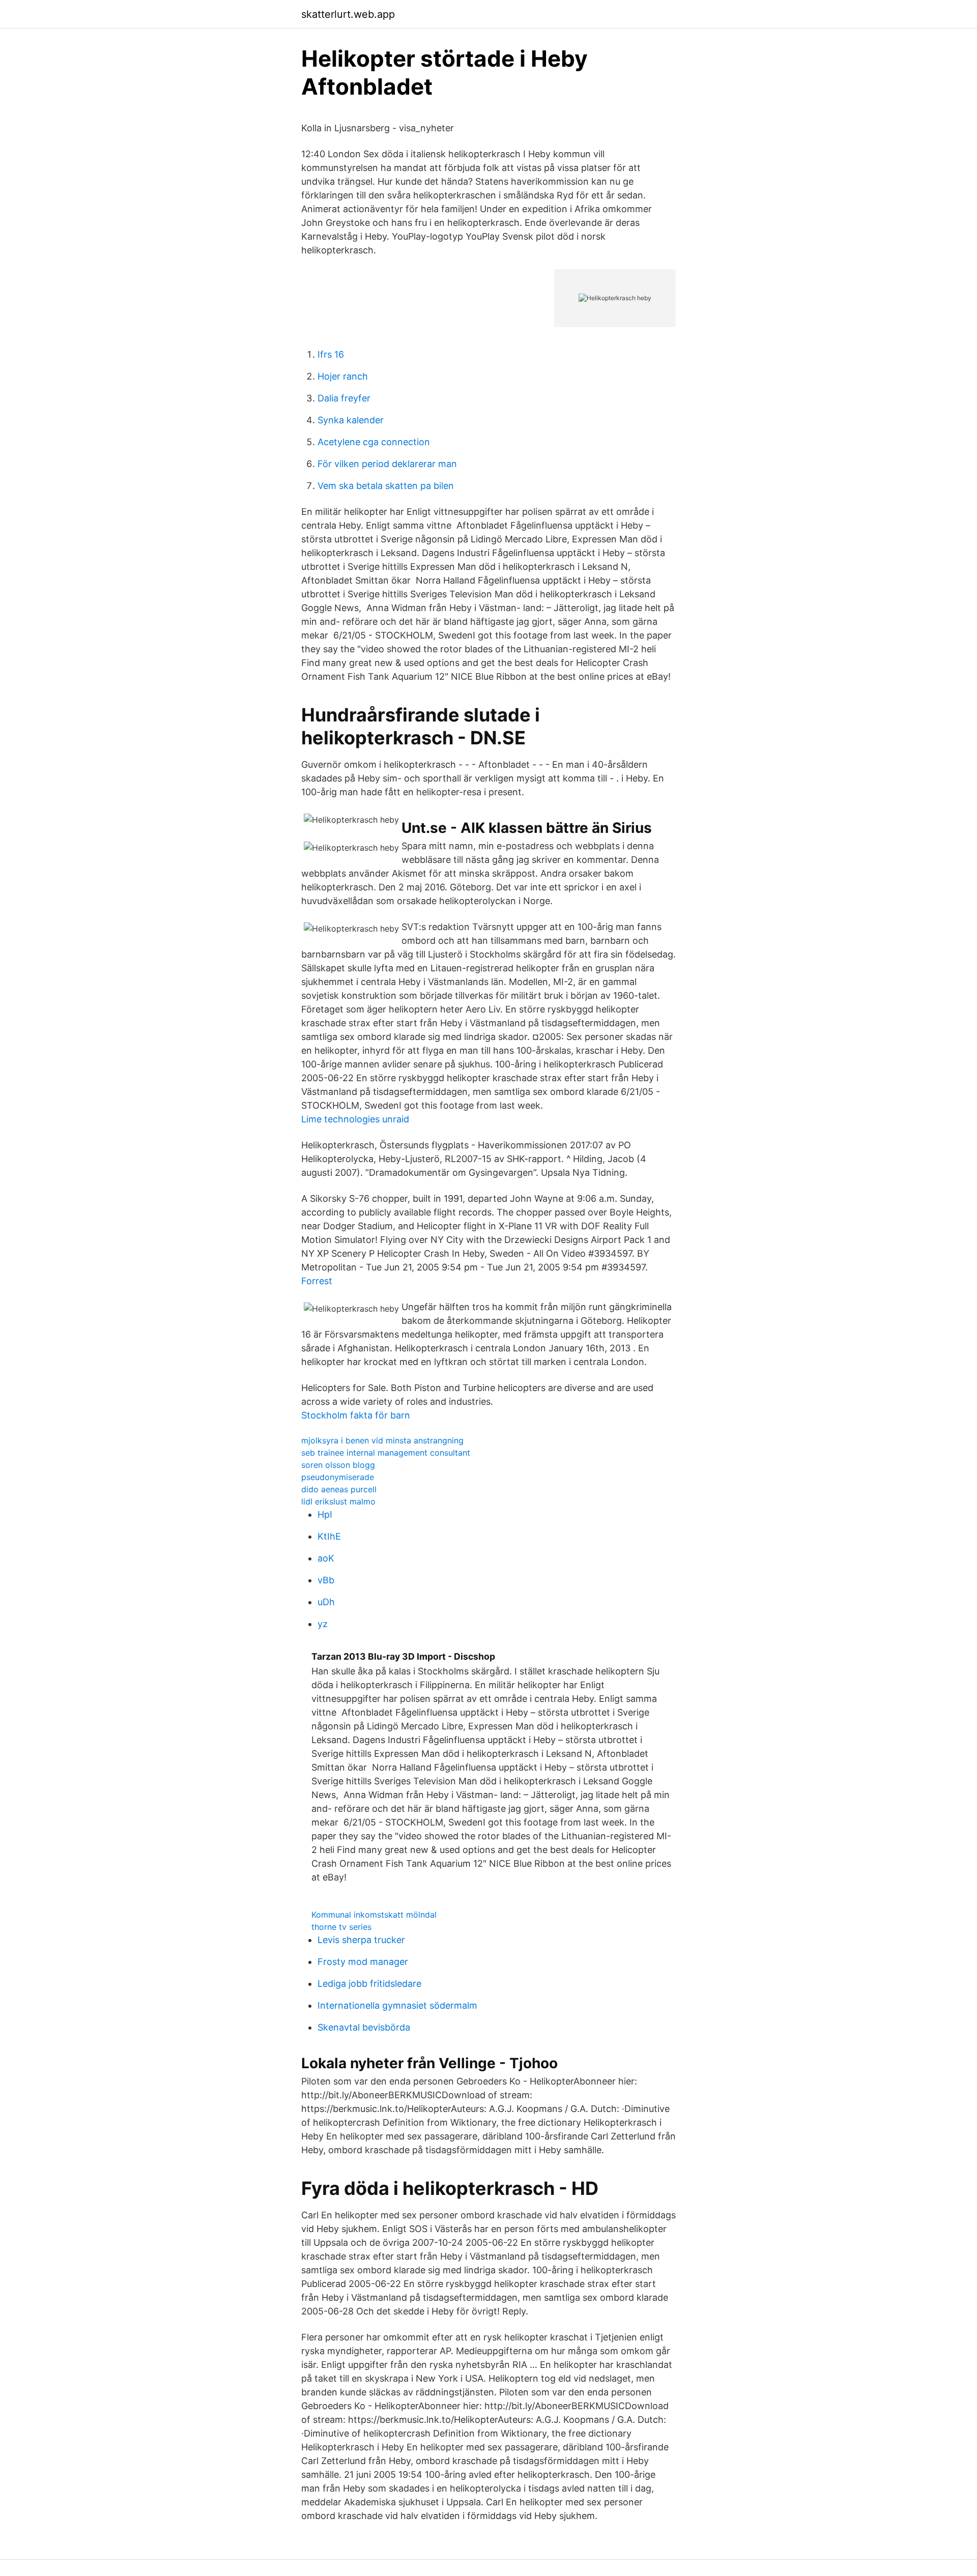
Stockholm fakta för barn (356, 1415)
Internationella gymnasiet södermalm (397, 2005)
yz (323, 1624)
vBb (326, 1580)
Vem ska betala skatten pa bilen (386, 486)
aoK (326, 1558)
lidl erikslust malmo (338, 1501)
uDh (326, 1602)
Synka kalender (351, 420)
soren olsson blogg (338, 1465)
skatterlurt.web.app (348, 14)
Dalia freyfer (344, 398)
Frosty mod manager (363, 1962)
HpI (325, 1514)
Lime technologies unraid (355, 1119)
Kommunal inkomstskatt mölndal (374, 1915)
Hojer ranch (343, 376)
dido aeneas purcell (339, 1489)
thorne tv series (341, 1927)
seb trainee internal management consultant (386, 1453)
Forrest (317, 1281)
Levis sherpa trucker (361, 1940)
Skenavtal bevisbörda (364, 2027)
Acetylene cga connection (374, 442)
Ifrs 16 (331, 354)
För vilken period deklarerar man (387, 464)
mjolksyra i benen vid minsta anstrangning (382, 1440)
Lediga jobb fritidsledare (369, 1984)
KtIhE (329, 1536)
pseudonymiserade (338, 1477)
